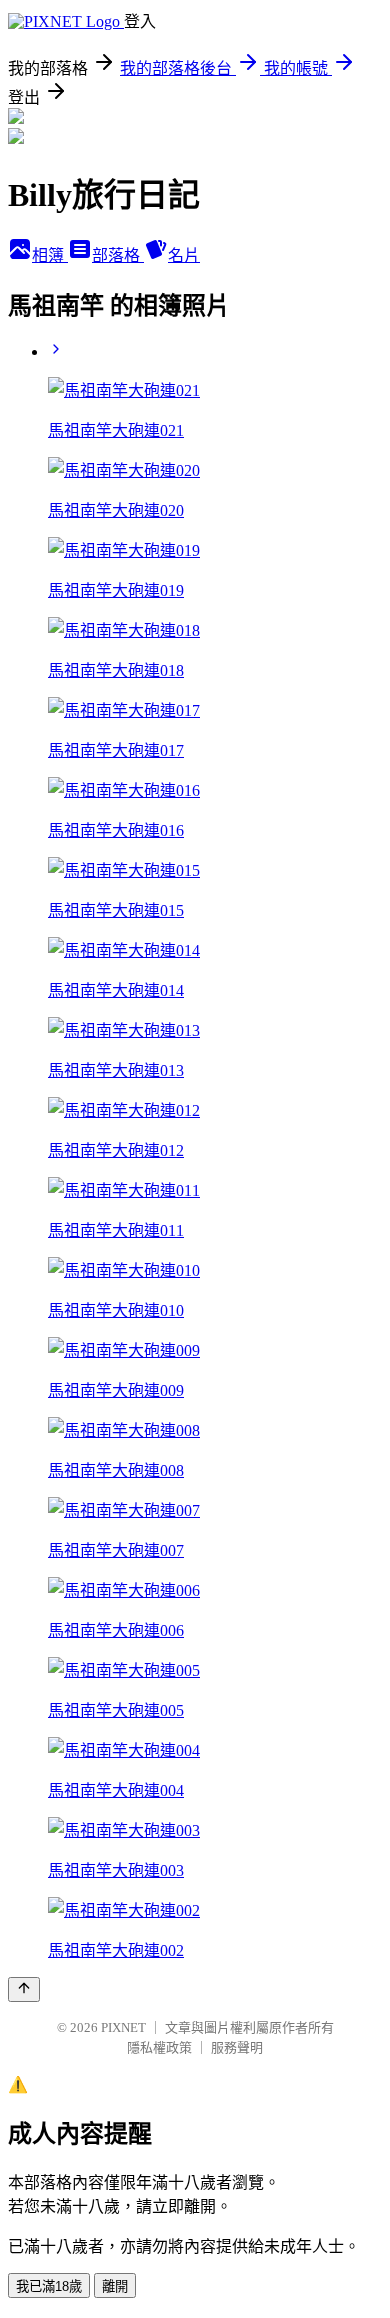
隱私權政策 (159, 2047)
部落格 (118, 255)
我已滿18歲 (49, 2286)
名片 (184, 255)
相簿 (50, 255)
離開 (115, 2286)
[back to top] (24, 1989)
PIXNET (123, 2027)
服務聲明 (237, 2047)
